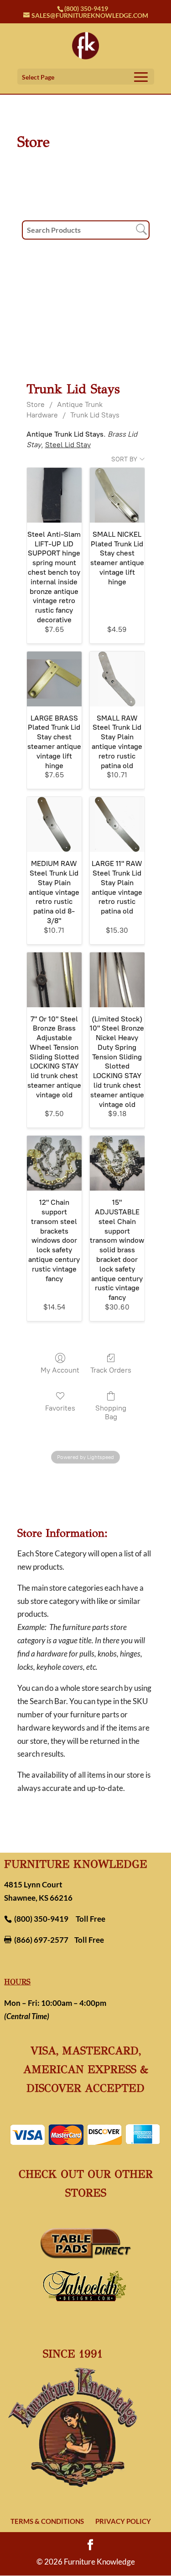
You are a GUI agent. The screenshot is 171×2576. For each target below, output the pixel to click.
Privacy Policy (123, 2521)
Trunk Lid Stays (95, 415)
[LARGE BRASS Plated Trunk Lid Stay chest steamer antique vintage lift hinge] (54, 679)
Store (36, 404)
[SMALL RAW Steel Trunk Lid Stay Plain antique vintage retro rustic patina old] (117, 679)
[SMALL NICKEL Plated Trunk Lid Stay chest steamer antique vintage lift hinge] (117, 495)
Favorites (60, 1408)
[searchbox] (86, 230)
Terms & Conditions (47, 2521)
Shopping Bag (111, 1412)
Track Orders (111, 1370)
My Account (60, 1370)
